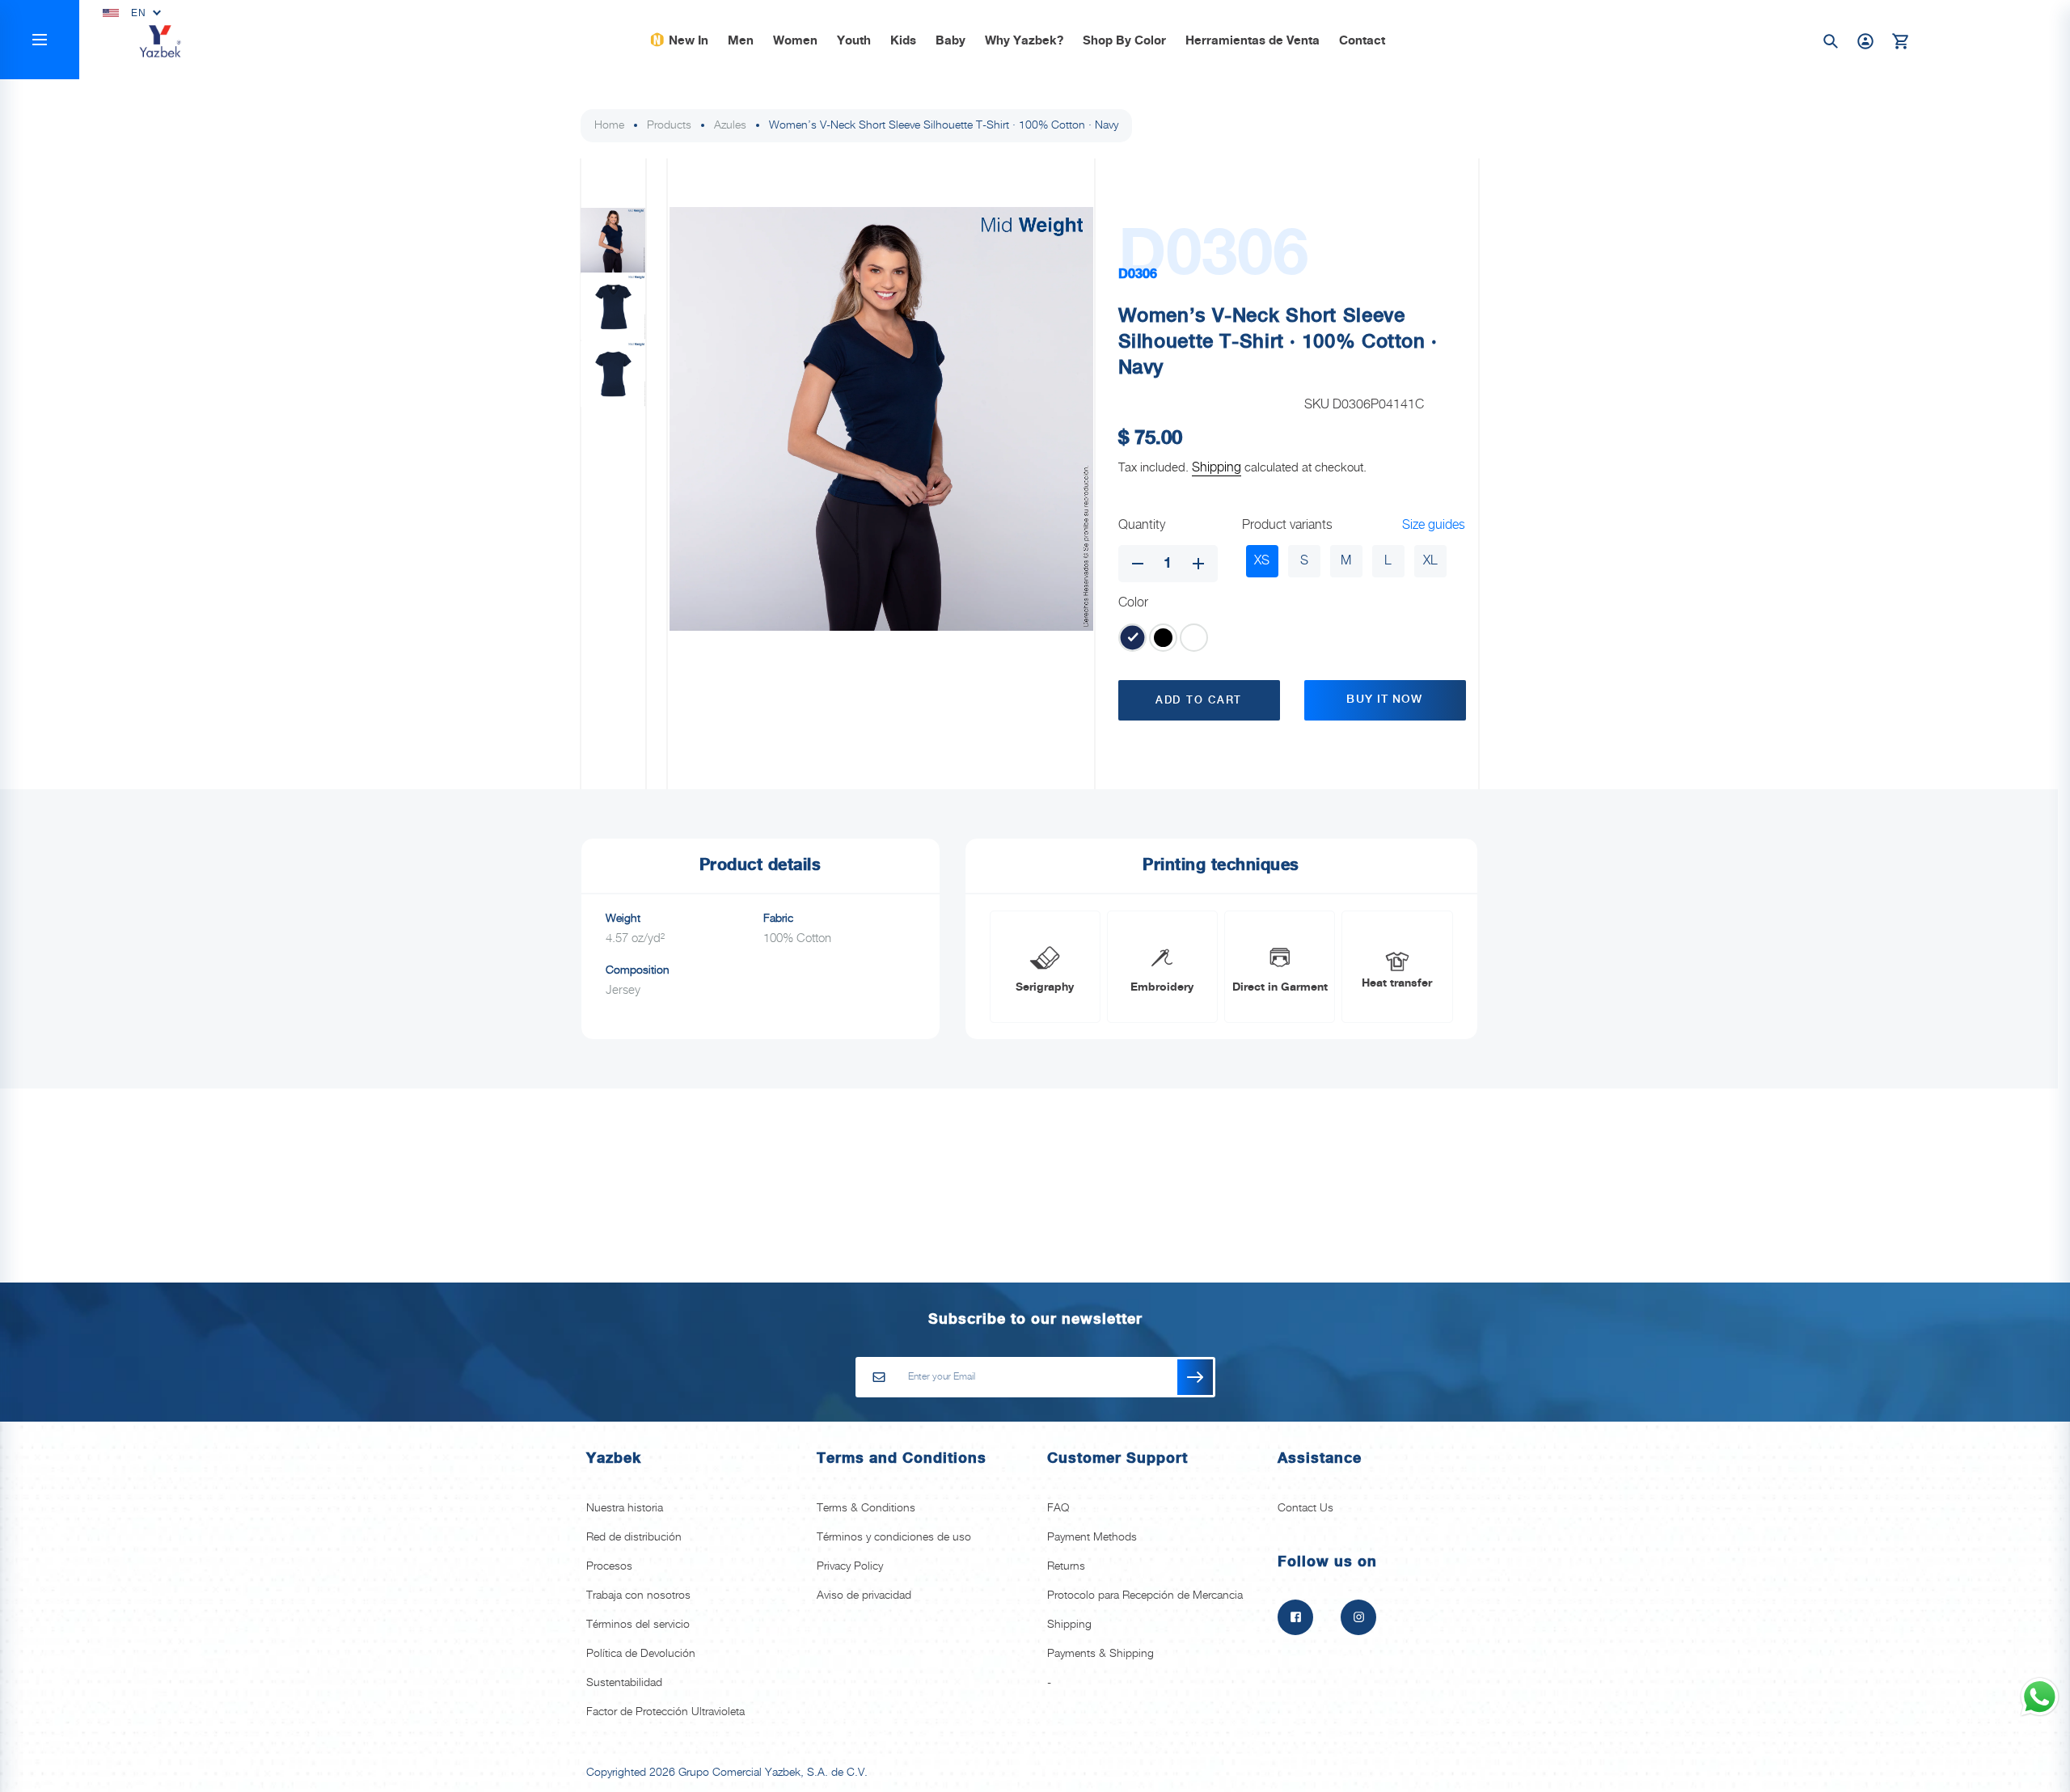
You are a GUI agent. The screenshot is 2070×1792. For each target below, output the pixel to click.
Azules (730, 125)
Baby (951, 41)
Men (741, 41)
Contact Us (1305, 1508)
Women (795, 41)
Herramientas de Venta (1253, 41)
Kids (903, 41)
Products (669, 125)
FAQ (1058, 1508)
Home (609, 125)
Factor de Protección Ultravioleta (665, 1712)
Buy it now (1384, 699)
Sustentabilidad (624, 1683)
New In (689, 41)
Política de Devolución (641, 1654)
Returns (1066, 1566)
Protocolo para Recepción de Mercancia (1145, 1595)
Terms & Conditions (866, 1508)
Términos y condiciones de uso (894, 1537)
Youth (854, 41)
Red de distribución (634, 1537)
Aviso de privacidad (864, 1595)
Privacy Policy (850, 1566)
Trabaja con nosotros (638, 1595)
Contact (1362, 41)
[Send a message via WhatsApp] (2040, 1697)
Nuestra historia (625, 1508)
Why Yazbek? (1024, 41)
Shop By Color (1124, 41)
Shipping (1217, 468)
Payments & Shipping (1100, 1654)
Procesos (609, 1566)
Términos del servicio (638, 1625)
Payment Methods (1092, 1537)
